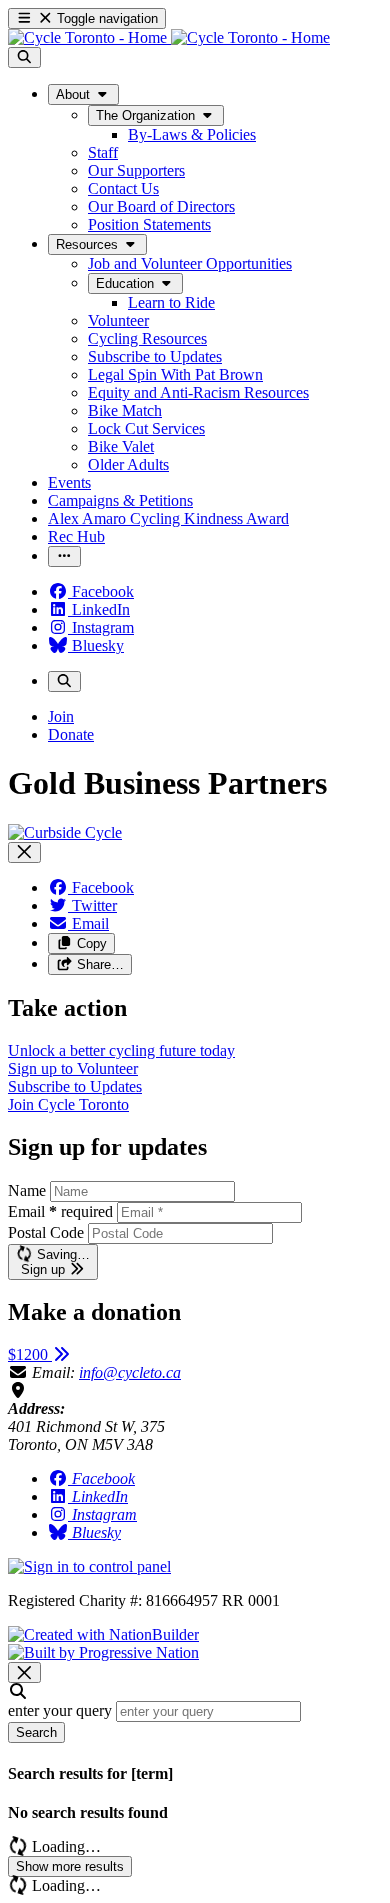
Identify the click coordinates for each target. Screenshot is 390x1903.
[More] (64, 556)
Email (60, 1211)
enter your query (60, 1710)
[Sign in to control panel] (89, 1566)
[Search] (24, 57)
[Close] (24, 852)
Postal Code (46, 1232)
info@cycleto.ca (130, 1372)
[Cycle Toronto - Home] (169, 37)
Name (27, 1190)
